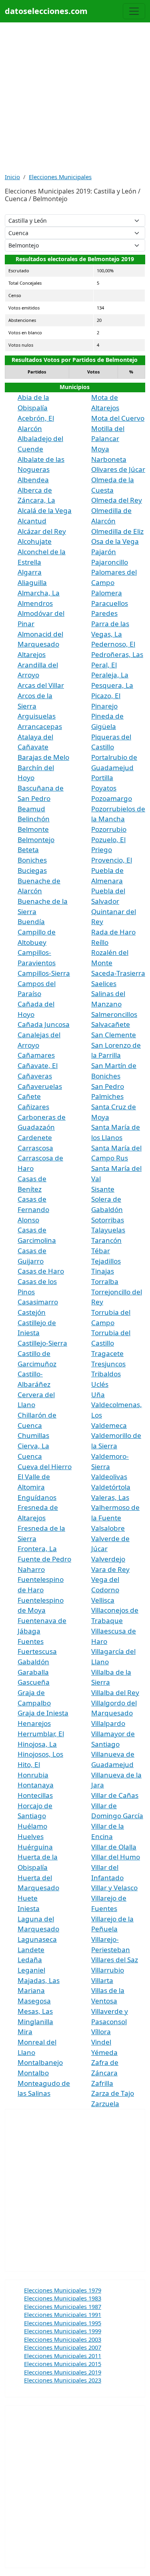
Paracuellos (110, 603)
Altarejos (32, 654)
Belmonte (33, 829)
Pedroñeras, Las (117, 654)
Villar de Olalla (114, 1847)
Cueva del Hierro (45, 1467)
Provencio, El (112, 860)
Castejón (32, 1312)
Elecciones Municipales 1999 (63, 2331)
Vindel (101, 2042)
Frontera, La (37, 1549)
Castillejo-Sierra (42, 1343)
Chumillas (33, 1435)
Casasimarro (38, 1302)
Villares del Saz (115, 1960)
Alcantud (32, 521)
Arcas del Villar (41, 685)
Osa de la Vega (115, 541)
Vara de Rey (110, 1569)
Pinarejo (104, 706)
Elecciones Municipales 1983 (63, 2298)
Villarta (102, 1980)
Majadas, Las (39, 1980)
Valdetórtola (111, 1487)
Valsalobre (108, 1528)
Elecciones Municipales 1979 (63, 2290)
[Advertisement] (75, 97)
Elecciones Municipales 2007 (63, 2347)
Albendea (33, 480)
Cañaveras (35, 1076)
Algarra (30, 572)
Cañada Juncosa (44, 1024)
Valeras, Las (110, 1497)
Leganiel (31, 1970)
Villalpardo (108, 1723)
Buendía (31, 922)
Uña (98, 1395)
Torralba (105, 1281)
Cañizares (33, 1107)
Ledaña (30, 1960)
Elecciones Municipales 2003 (63, 2339)
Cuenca (30, 1456)
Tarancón (106, 1240)
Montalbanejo (40, 2062)
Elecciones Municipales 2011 (63, 2356)
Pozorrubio (109, 829)
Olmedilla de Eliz (117, 531)
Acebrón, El (36, 418)
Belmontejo (36, 840)
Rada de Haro (113, 932)
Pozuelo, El (108, 840)
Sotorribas (108, 1220)
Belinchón (34, 819)
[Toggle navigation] (134, 11)
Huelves (31, 1836)
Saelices (104, 983)
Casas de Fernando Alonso (33, 1209)
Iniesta (29, 1908)
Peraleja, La (110, 675)
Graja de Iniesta (43, 1713)
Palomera (107, 593)
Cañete (29, 1096)
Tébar (101, 1251)
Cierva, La (33, 1446)
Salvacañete (111, 1024)
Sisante (103, 1189)
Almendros (35, 603)
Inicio (12, 177)
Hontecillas (35, 1795)
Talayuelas (108, 1230)
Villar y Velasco (114, 1888)
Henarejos (34, 1723)
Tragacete (107, 1353)
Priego (102, 850)
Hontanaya (36, 1785)
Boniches (32, 860)
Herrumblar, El (41, 1734)
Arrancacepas (40, 726)
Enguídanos (37, 1497)
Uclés (100, 1384)
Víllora (101, 2032)
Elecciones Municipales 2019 (63, 2372)
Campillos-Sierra (44, 973)
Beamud (31, 809)
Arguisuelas (37, 716)
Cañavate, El (38, 1065)
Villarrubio (108, 1970)
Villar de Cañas (115, 1795)
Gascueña (34, 1682)
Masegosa (34, 2001)
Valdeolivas (109, 1477)
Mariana (31, 1990)
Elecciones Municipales (60, 177)
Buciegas (32, 870)
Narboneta (109, 459)
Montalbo (33, 2073)
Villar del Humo (116, 1857)
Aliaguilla (32, 582)
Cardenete (35, 1137)
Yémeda (104, 2052)
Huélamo (32, 1826)
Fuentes (31, 1641)
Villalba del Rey (115, 1692)
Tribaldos (106, 1374)
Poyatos (104, 788)
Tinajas (103, 1271)
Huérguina (35, 1847)
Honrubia (33, 1775)
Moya (100, 449)
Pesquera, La (112, 685)
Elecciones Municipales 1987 (63, 2306)
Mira (25, 2032)
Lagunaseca (37, 1939)
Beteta (28, 850)
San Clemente (114, 1035)
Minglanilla (35, 2022)
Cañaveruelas (40, 1086)
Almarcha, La (39, 593)
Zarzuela (105, 2104)
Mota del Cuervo (118, 418)
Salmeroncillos (114, 1014)
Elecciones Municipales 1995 (63, 2323)
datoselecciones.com (46, 11)
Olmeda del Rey (117, 500)
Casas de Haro (41, 1271)
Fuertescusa (37, 1651)
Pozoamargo (112, 798)
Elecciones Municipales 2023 (63, 2380)
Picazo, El (106, 696)
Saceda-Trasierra (118, 973)
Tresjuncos (108, 1364)
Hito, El (29, 1764)
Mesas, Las (35, 2011)
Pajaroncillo (110, 562)
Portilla (102, 778)
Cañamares (36, 1055)
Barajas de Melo (43, 757)
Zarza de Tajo (113, 2093)
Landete (31, 1950)
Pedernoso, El (113, 644)
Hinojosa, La (37, 1744)
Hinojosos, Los (40, 1754)
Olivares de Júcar (118, 469)
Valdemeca (109, 1425)
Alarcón (30, 428)
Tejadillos (106, 1261)
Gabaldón (33, 1662)
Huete (28, 1898)
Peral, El (104, 665)
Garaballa (33, 1672)
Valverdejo (108, 1559)
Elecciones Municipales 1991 (63, 2314)
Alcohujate (35, 541)
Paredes (104, 613)
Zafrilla (102, 2083)
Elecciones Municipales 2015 (63, 2364)
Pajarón (104, 552)
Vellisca (103, 1600)
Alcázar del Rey (42, 531)
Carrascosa (35, 1148)
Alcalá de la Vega (45, 510)
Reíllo (100, 942)
